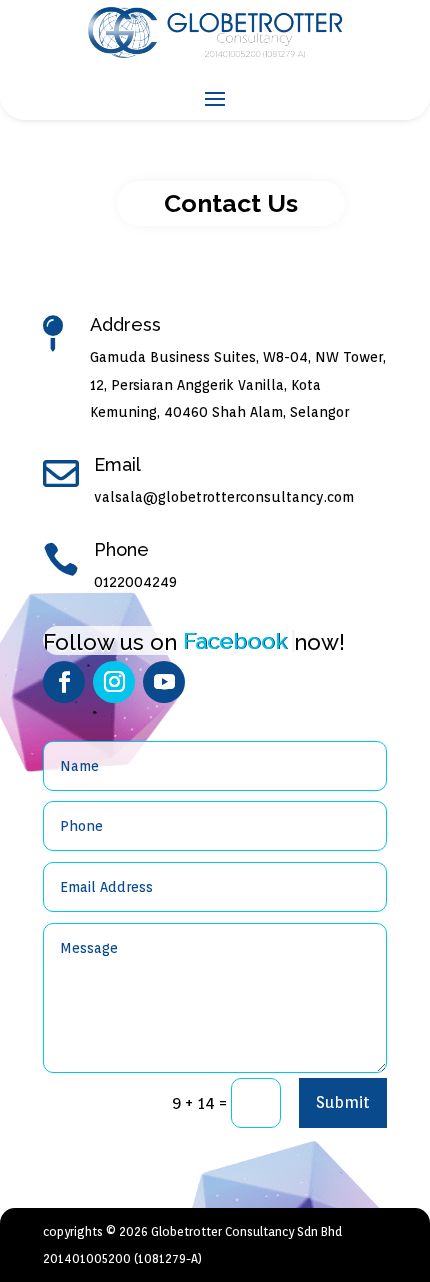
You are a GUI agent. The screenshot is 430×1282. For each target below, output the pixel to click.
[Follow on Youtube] (164, 682)
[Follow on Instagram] (114, 682)
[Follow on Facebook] (64, 682)
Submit (343, 1102)
